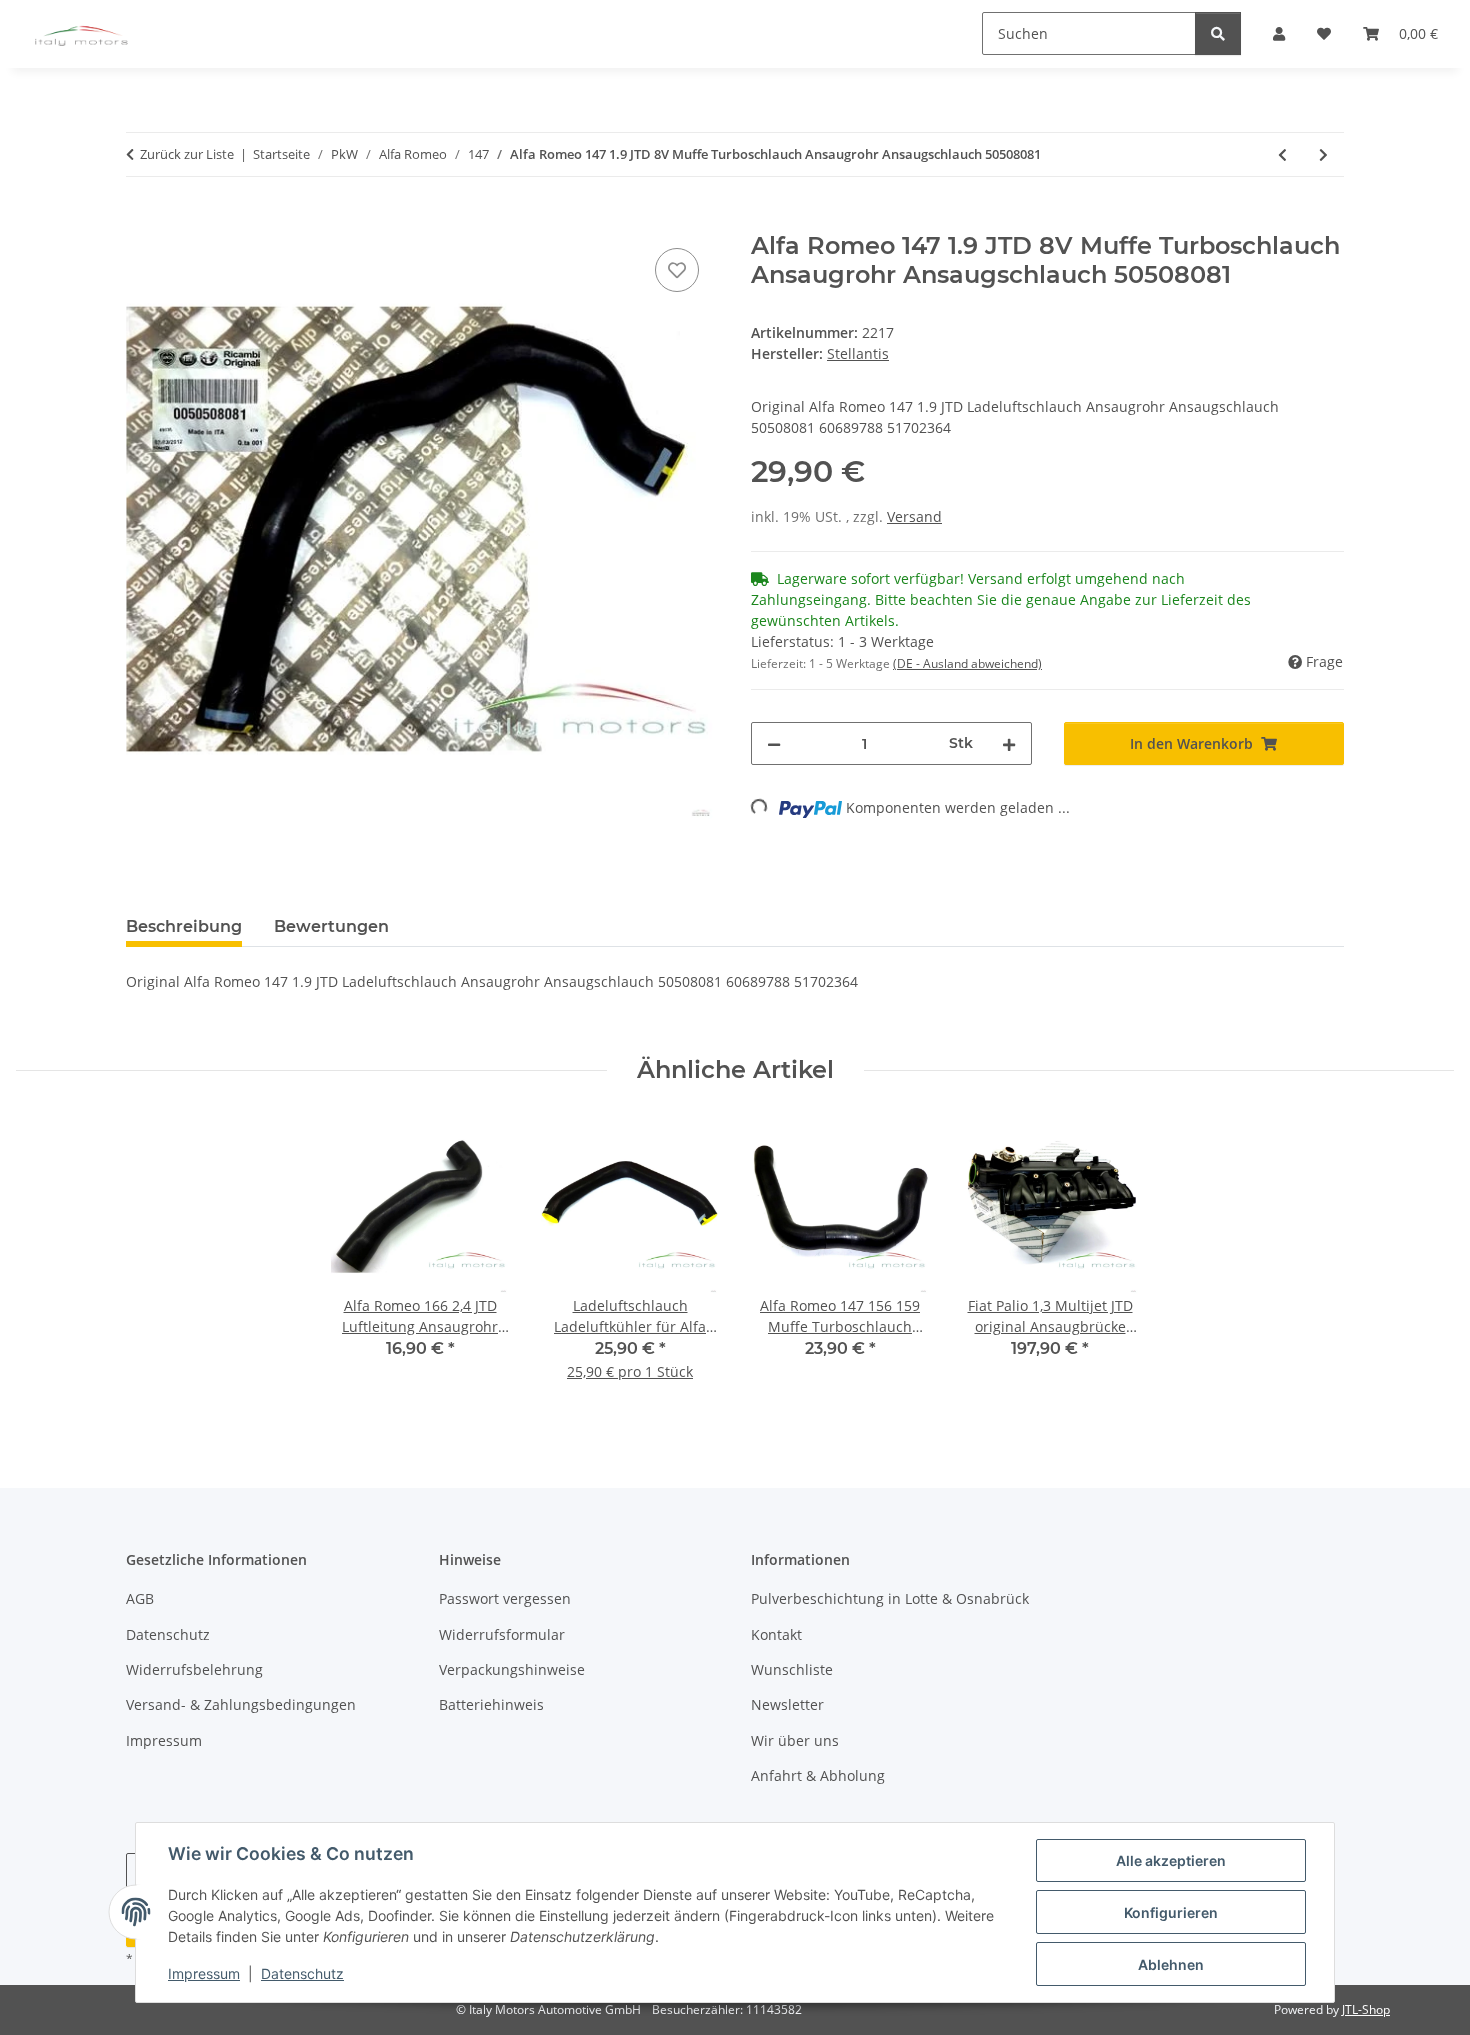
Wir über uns (795, 1740)
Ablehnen (1171, 1964)
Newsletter (787, 1704)
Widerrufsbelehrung (194, 1669)
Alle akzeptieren (1171, 1860)
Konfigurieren (1171, 1912)
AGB (140, 1598)
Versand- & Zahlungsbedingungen (241, 1704)
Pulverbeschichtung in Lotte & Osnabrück (890, 1598)
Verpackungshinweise (512, 1669)
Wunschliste (792, 1669)
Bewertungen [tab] (331, 926)
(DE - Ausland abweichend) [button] (967, 663)
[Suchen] (1218, 33)
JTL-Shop (1366, 2009)
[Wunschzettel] (677, 270)
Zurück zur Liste (187, 154)
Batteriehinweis (491, 1704)
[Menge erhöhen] (1009, 743)
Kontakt (776, 1634)
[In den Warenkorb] (142, 221)
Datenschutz (302, 1973)
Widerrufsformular (502, 1634)
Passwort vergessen (505, 1598)
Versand (914, 516)
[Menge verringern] (774, 743)
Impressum (204, 1973)
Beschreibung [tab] (184, 926)
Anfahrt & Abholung (818, 1775)
